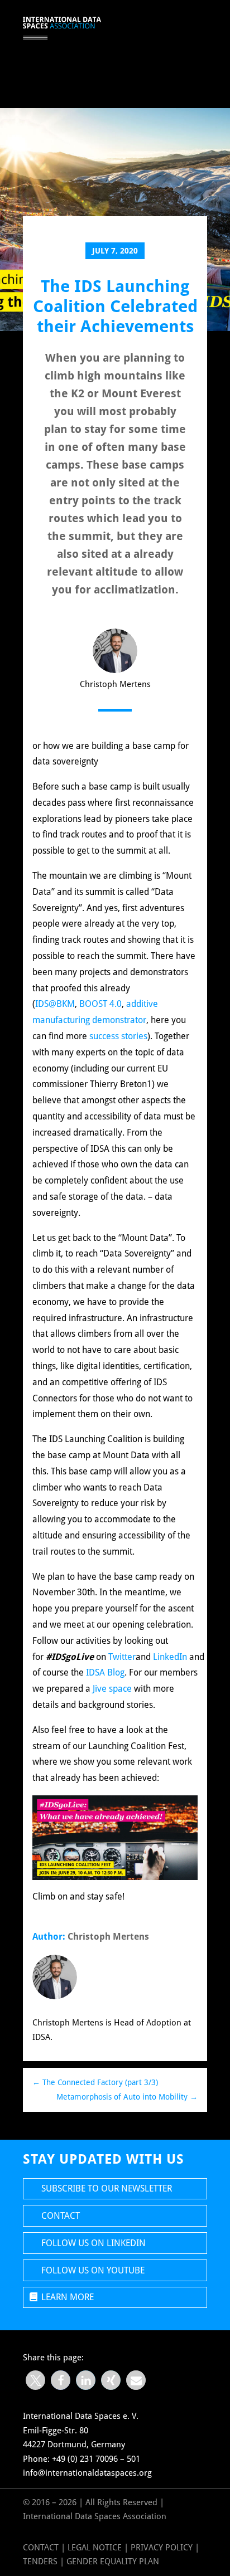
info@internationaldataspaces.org (87, 2473)
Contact (61, 2216)
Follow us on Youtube (93, 2270)
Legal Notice (95, 2548)
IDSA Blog (105, 1672)
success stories (118, 1036)
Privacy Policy (163, 2548)
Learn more (68, 2297)
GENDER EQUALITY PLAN (113, 2562)
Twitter (122, 1657)
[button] (35, 2380)
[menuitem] (160, 28)
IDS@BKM (55, 1004)
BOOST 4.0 (100, 1004)
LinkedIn (170, 1657)
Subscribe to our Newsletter (107, 2188)
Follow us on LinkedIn (94, 2243)
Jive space (112, 1689)
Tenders (40, 2562)
